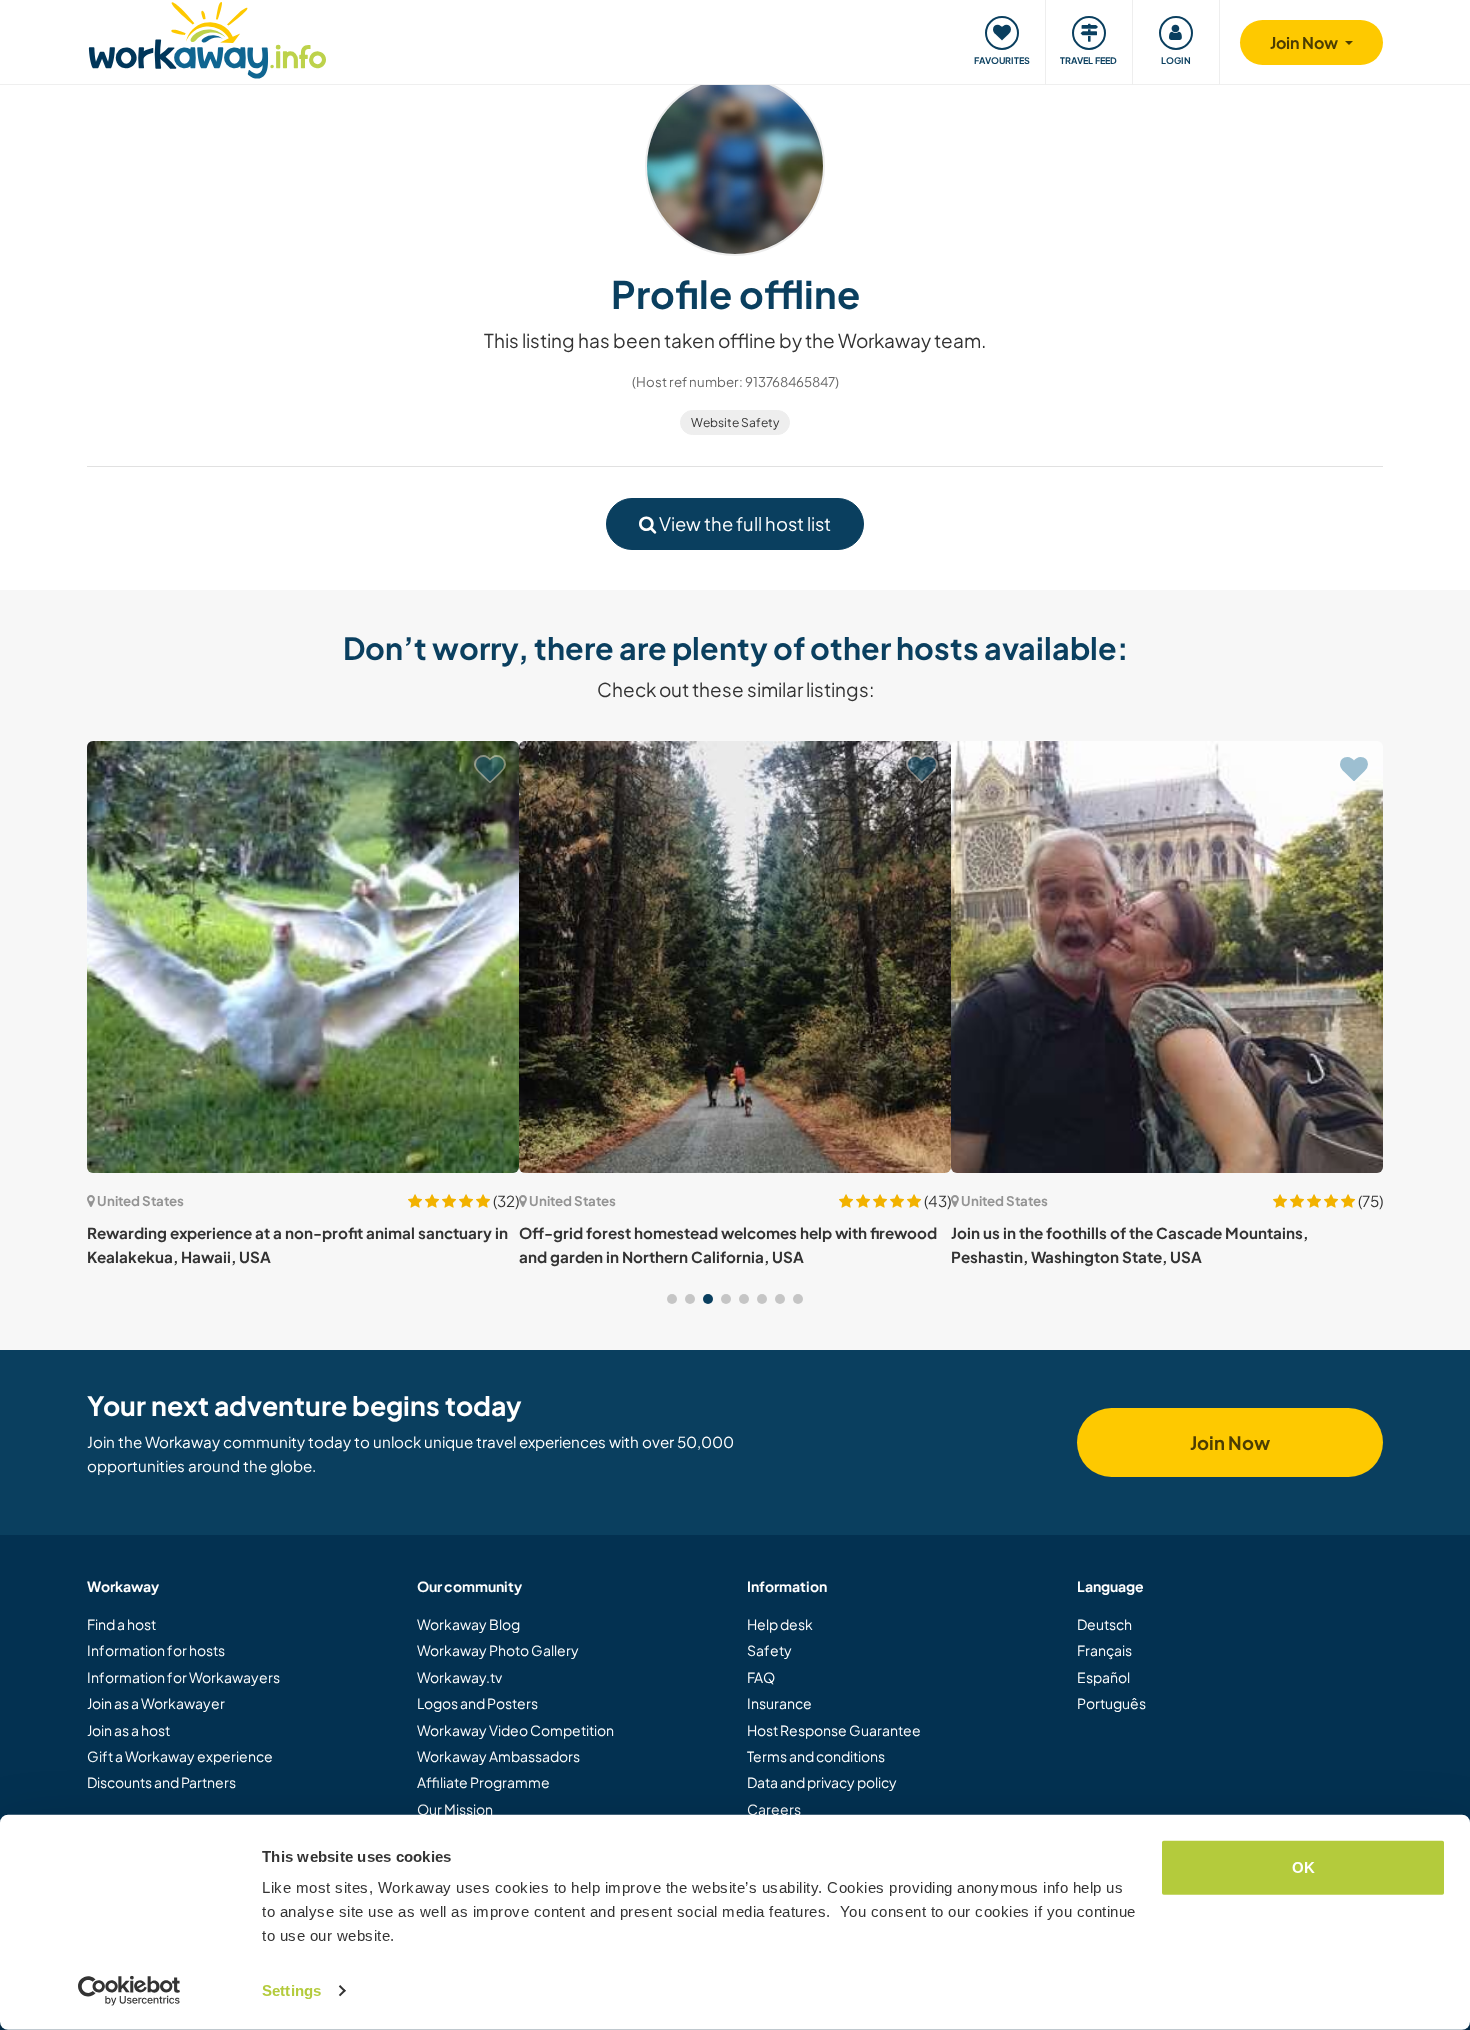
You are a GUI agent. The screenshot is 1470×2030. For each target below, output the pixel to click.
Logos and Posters (477, 1703)
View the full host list (743, 523)
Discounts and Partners (161, 1782)
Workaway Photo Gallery (498, 1650)
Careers (774, 1809)
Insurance (779, 1703)
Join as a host (128, 1730)
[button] (672, 1299)
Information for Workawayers (183, 1677)
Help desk (780, 1624)
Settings (291, 1990)
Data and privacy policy (822, 1782)
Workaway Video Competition (515, 1730)
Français (1104, 1650)
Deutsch (1104, 1624)
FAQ (761, 1677)
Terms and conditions (816, 1756)
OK (1303, 1867)
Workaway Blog (468, 1624)
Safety (769, 1650)
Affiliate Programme (483, 1782)
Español (1103, 1677)
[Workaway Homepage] (207, 37)
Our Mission (455, 1809)
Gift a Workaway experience (180, 1756)
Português (1111, 1703)
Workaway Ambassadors (498, 1756)
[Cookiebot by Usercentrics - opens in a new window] (129, 1991)
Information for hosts (156, 1650)
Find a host (121, 1624)
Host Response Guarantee (834, 1730)
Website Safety (735, 422)
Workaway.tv (459, 1677)
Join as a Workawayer (156, 1703)
